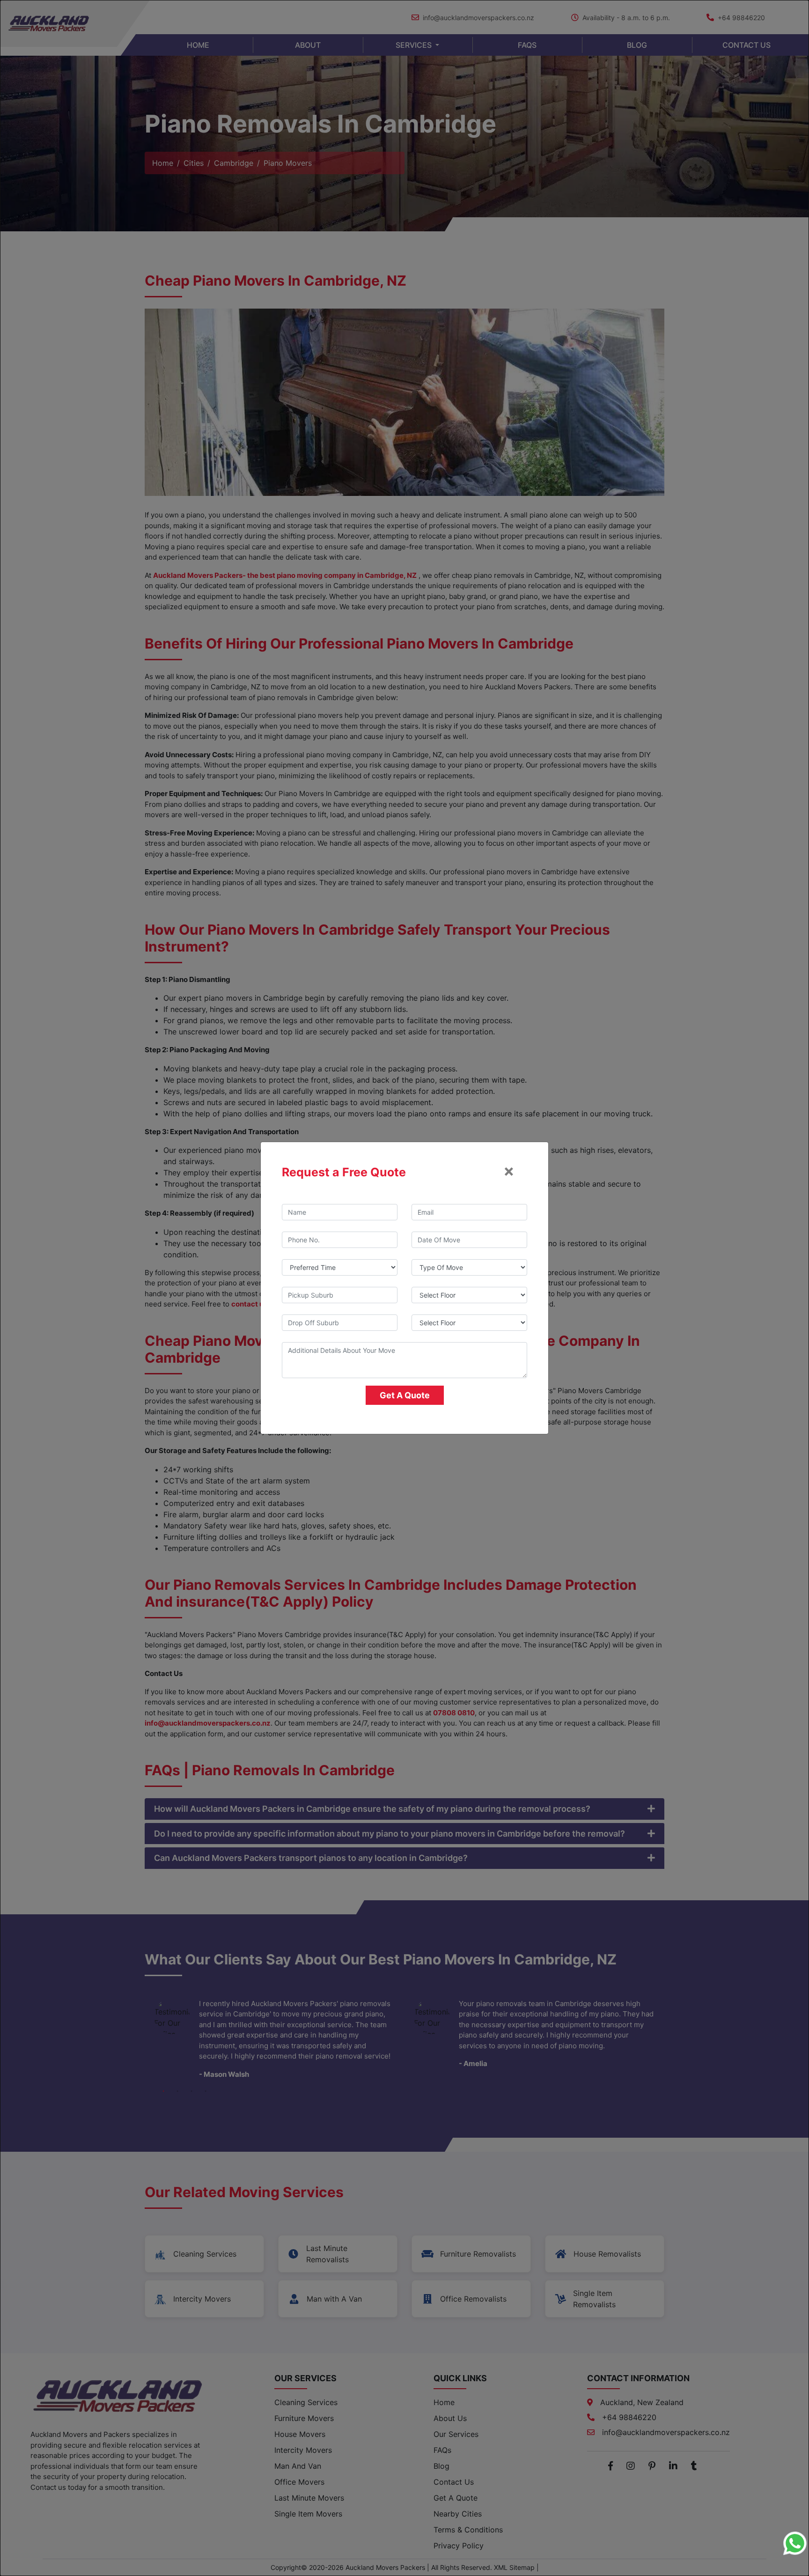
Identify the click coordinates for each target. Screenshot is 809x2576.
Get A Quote (405, 1395)
